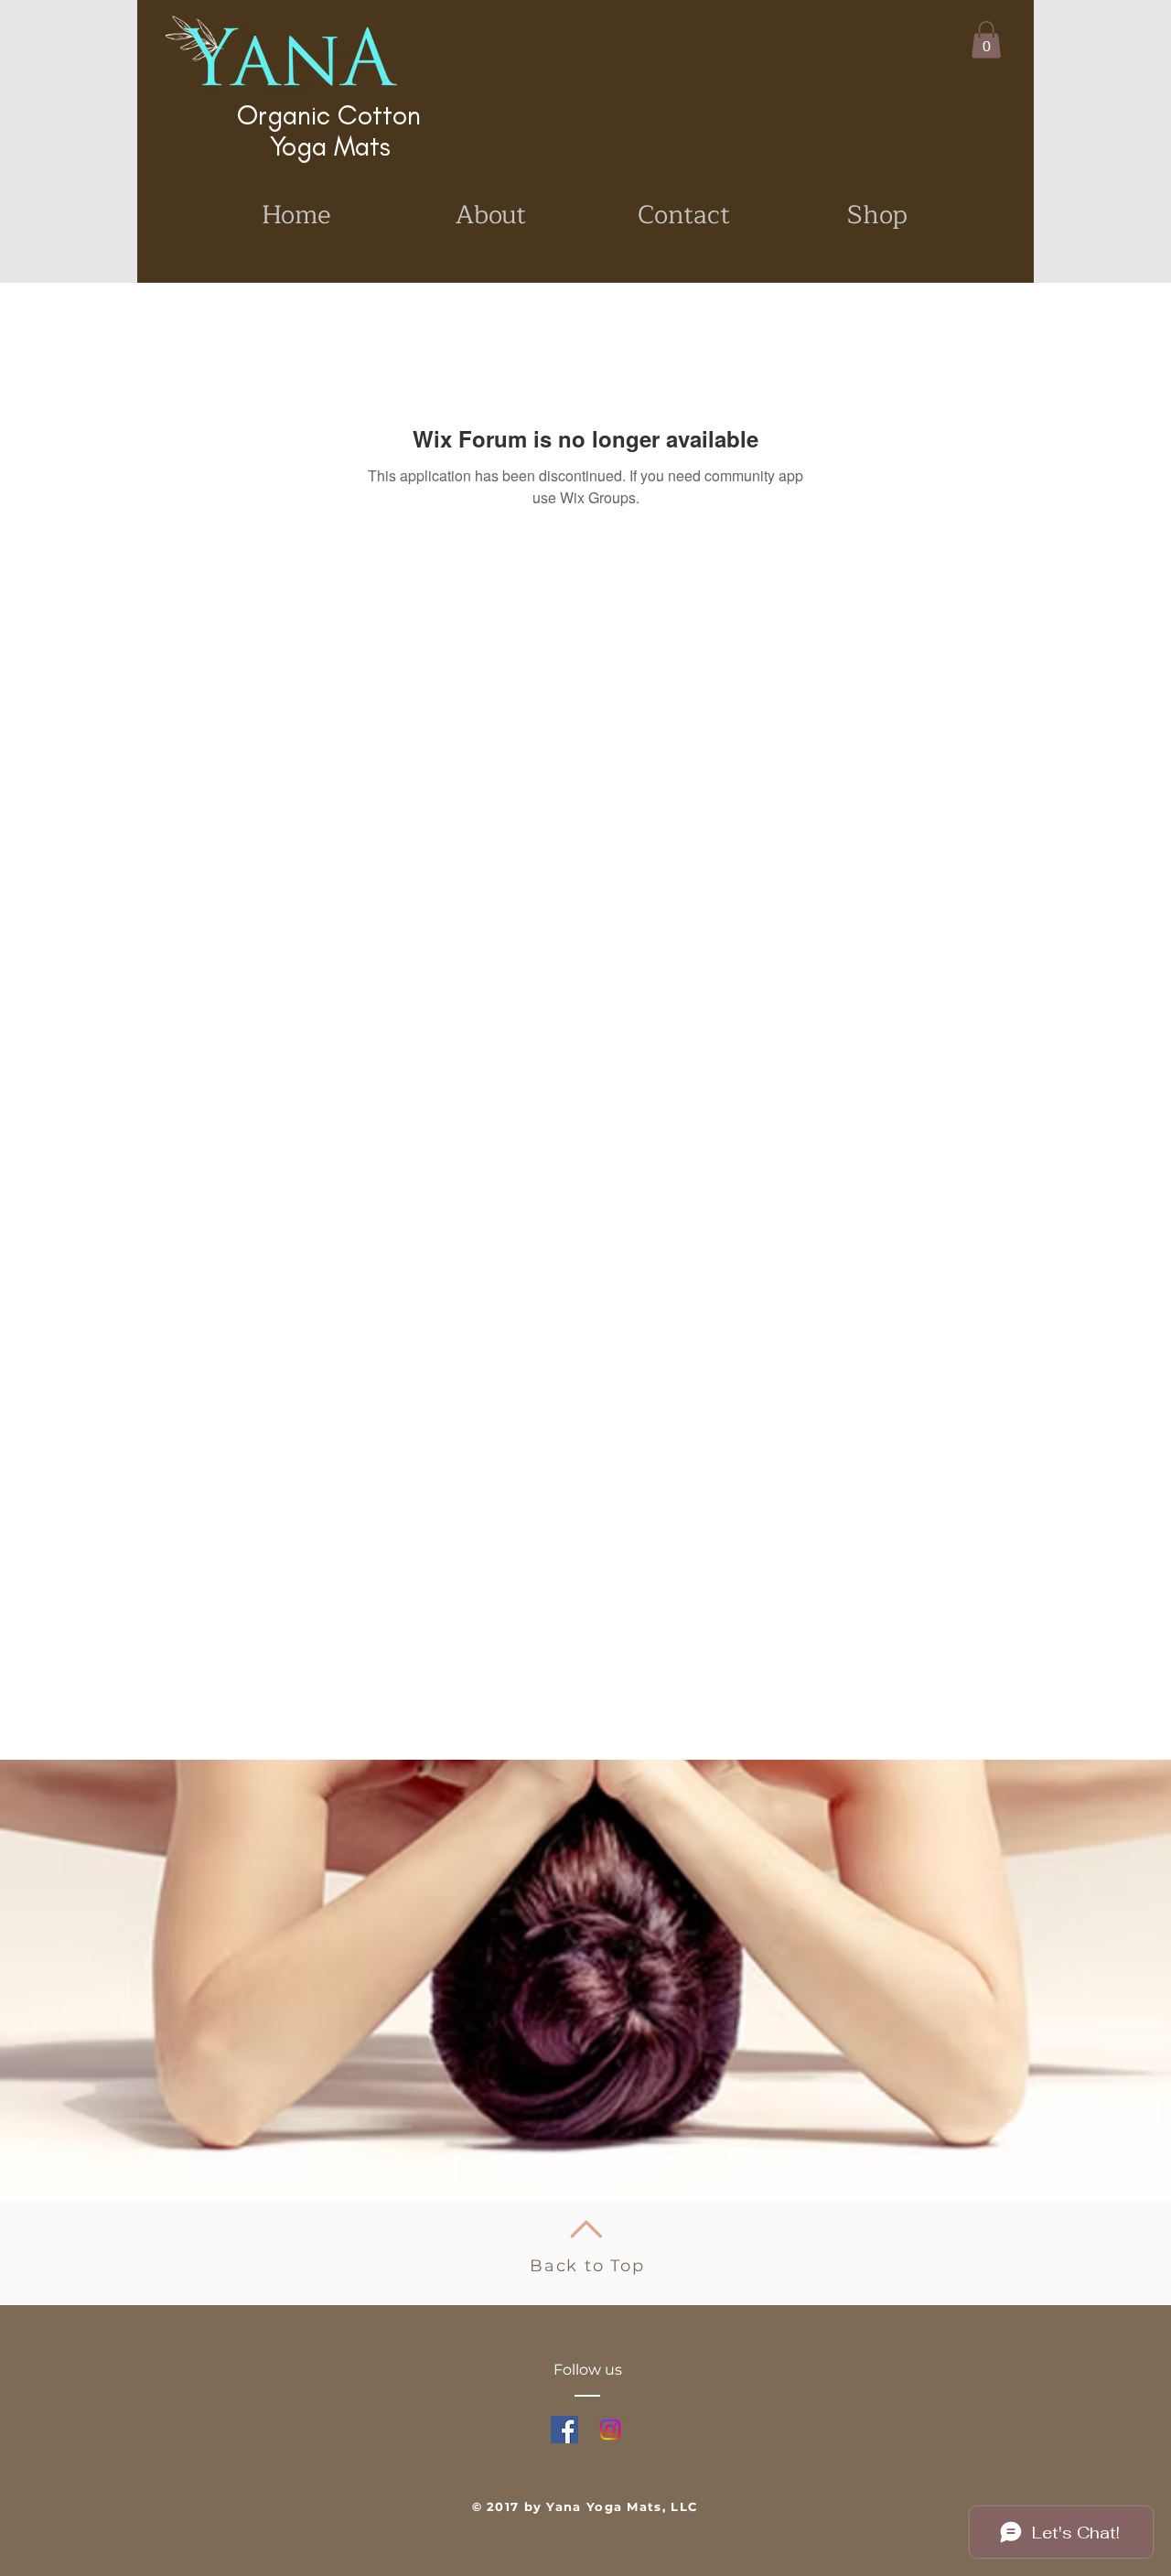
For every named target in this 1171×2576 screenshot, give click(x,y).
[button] (986, 40)
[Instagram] (610, 2430)
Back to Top (587, 2266)
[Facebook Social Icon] (564, 2430)
